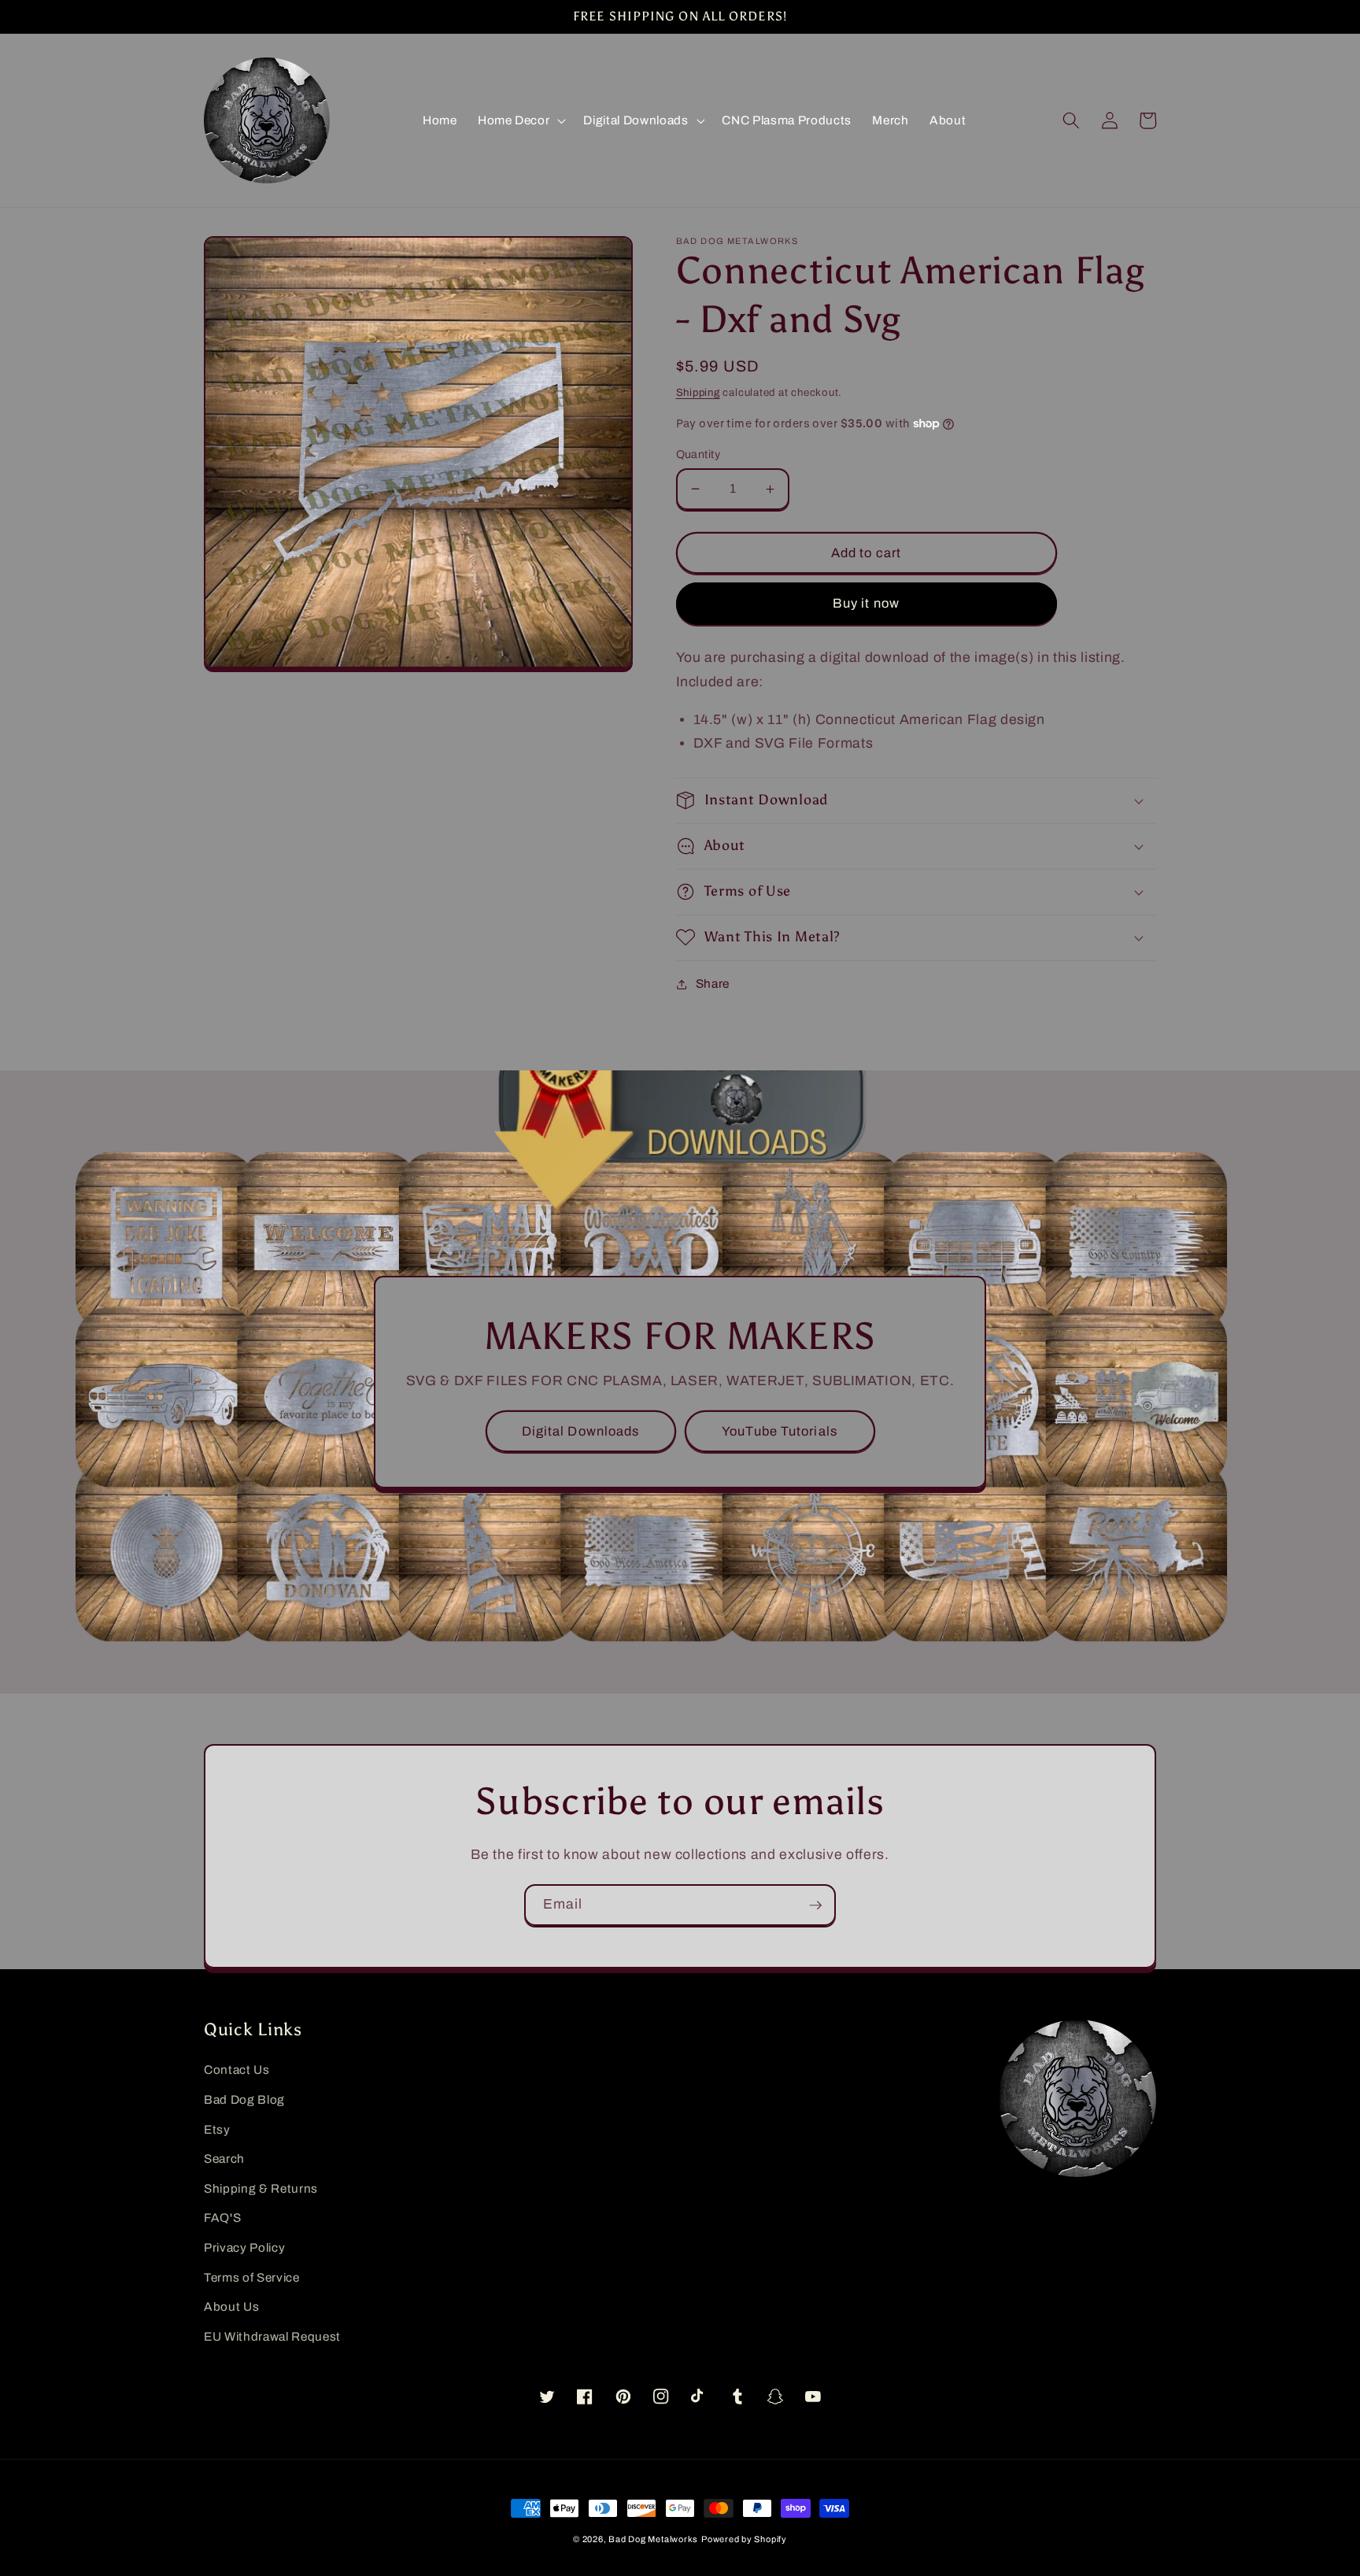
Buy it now (866, 603)
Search (224, 2158)
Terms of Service (252, 2277)
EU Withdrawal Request (272, 2336)
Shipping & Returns (261, 2188)
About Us (231, 2306)
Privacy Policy (244, 2247)
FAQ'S (222, 2218)
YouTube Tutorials (780, 1431)
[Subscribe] (815, 1905)
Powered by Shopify (744, 2539)
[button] (520, 120)
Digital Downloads (581, 1431)
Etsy (217, 2129)
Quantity (698, 454)
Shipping (698, 392)
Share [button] (713, 983)
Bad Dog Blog (244, 2099)
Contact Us (237, 2070)
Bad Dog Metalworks (653, 2539)
